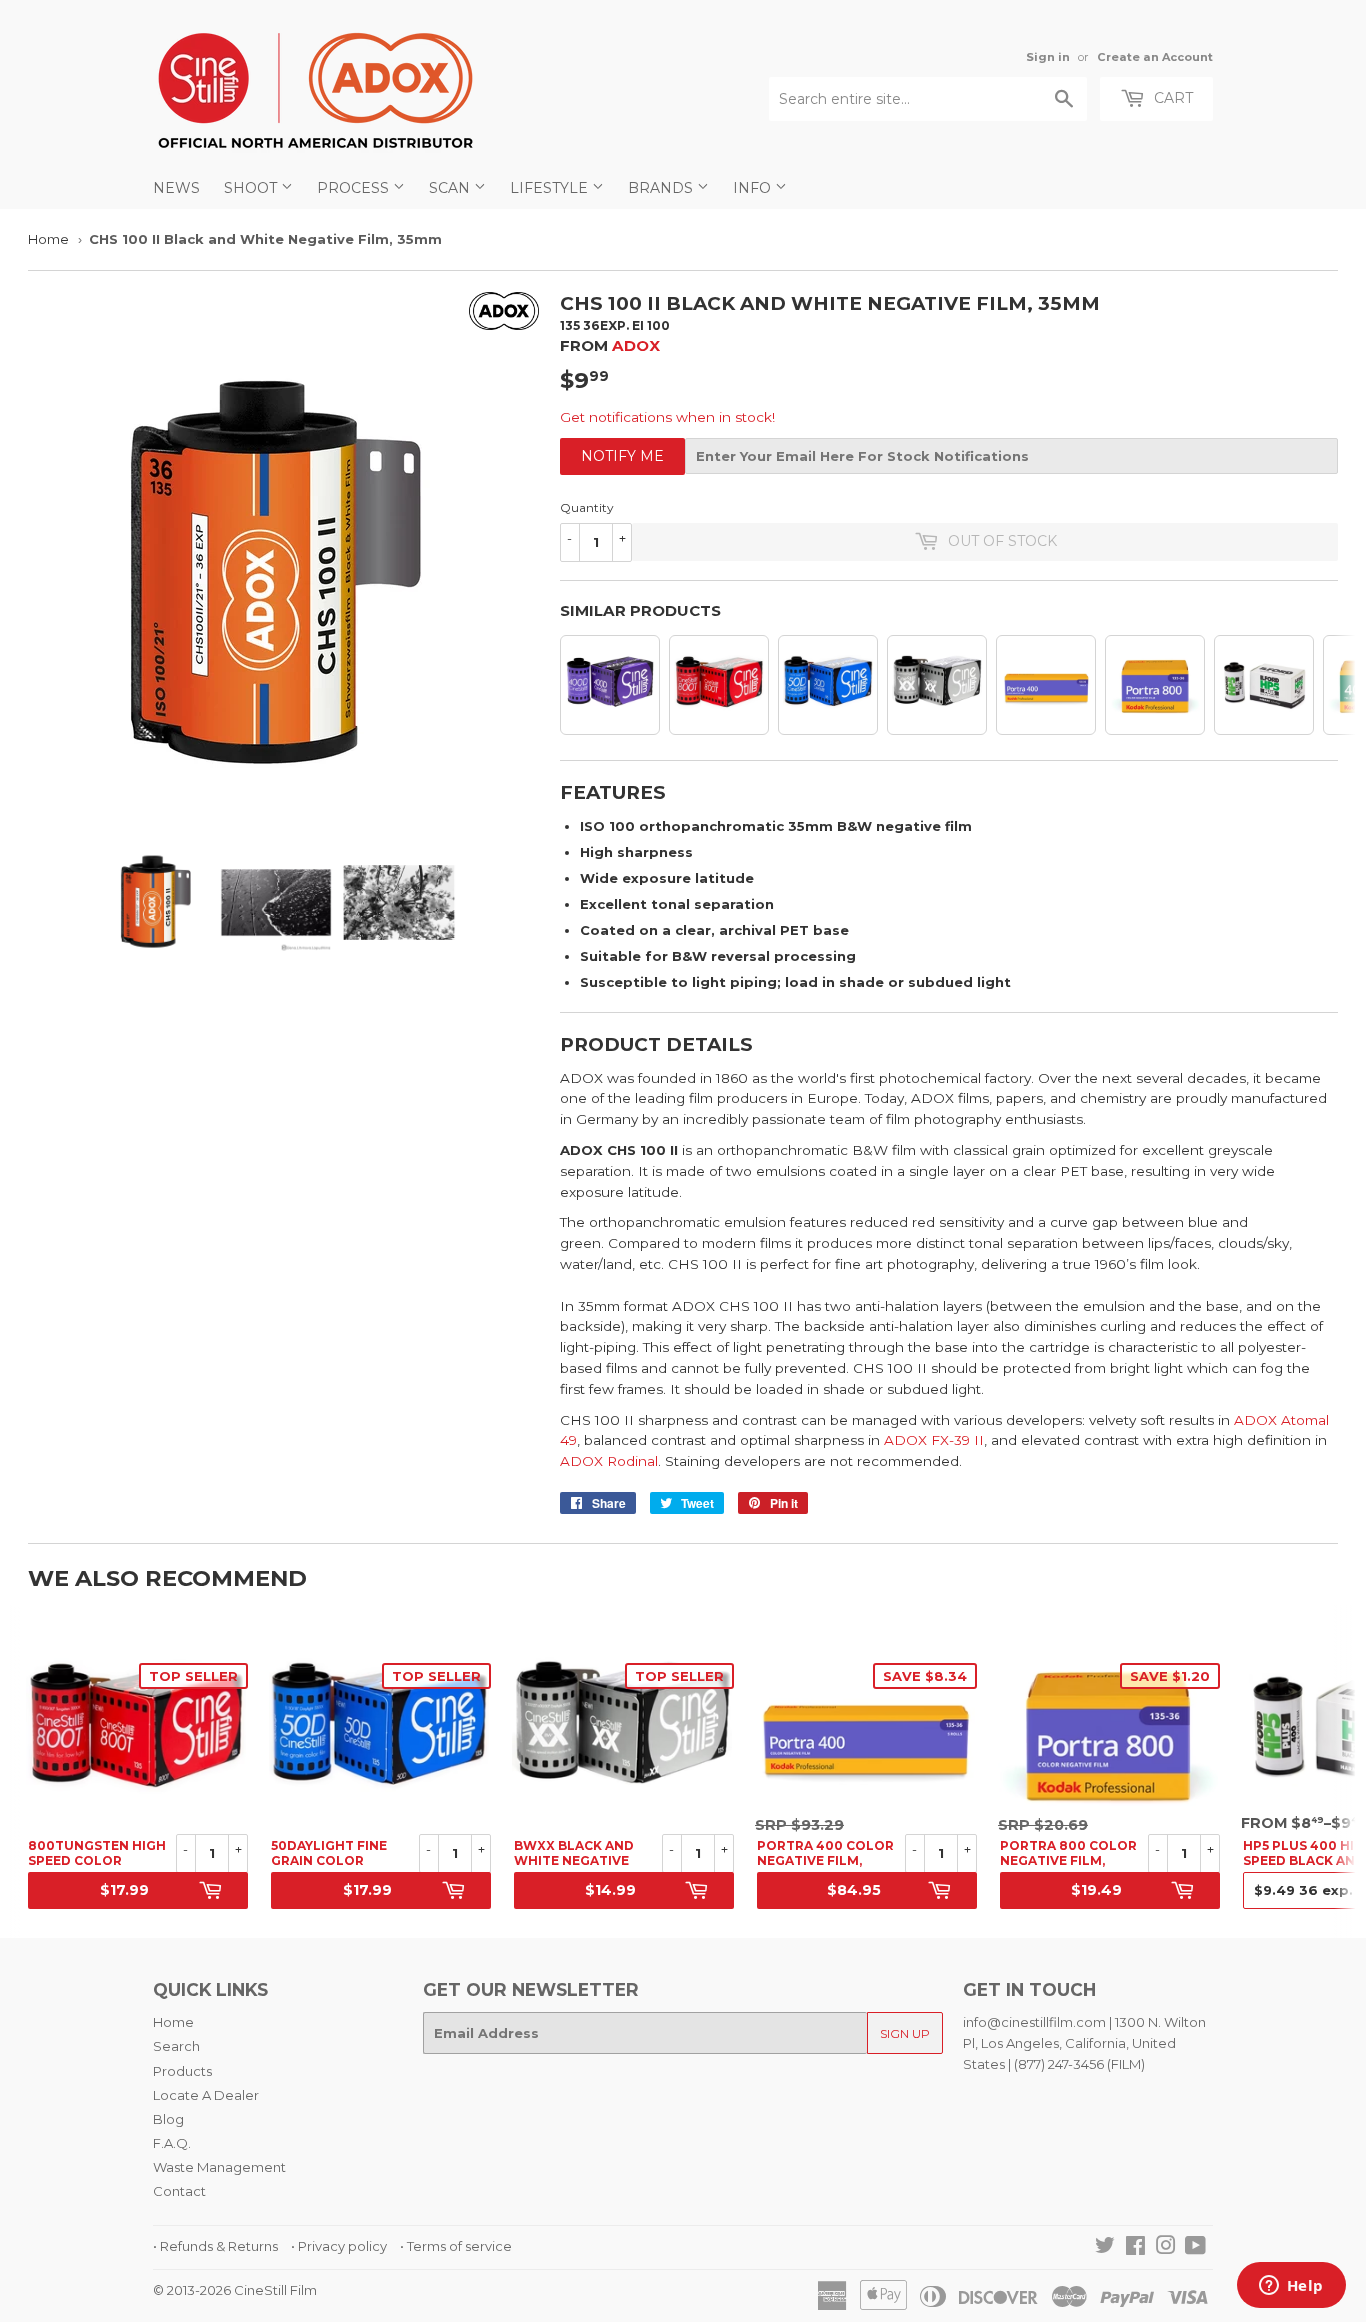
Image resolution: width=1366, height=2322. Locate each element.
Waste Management (219, 2167)
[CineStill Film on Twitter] (1105, 2248)
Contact (179, 2191)
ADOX (636, 345)
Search (176, 2046)
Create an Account (1155, 57)
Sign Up (905, 2033)
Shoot (252, 188)
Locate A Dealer (206, 2095)
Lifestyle (551, 188)
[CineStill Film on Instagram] (1166, 2248)
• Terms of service (456, 2246)
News (176, 188)
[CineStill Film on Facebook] (1135, 2248)
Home (48, 239)
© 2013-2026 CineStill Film (235, 2290)
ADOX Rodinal (609, 1461)
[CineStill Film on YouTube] (1195, 2248)
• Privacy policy (339, 2246)
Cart (1171, 98)
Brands (662, 188)
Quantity (587, 507)
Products (182, 2071)
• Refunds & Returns (215, 2246)
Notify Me (622, 456)
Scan (451, 188)
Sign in (1048, 57)
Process (355, 188)
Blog (168, 2119)
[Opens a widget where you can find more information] (1291, 2287)
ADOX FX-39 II (934, 1440)
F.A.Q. (172, 2143)
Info (754, 188)
